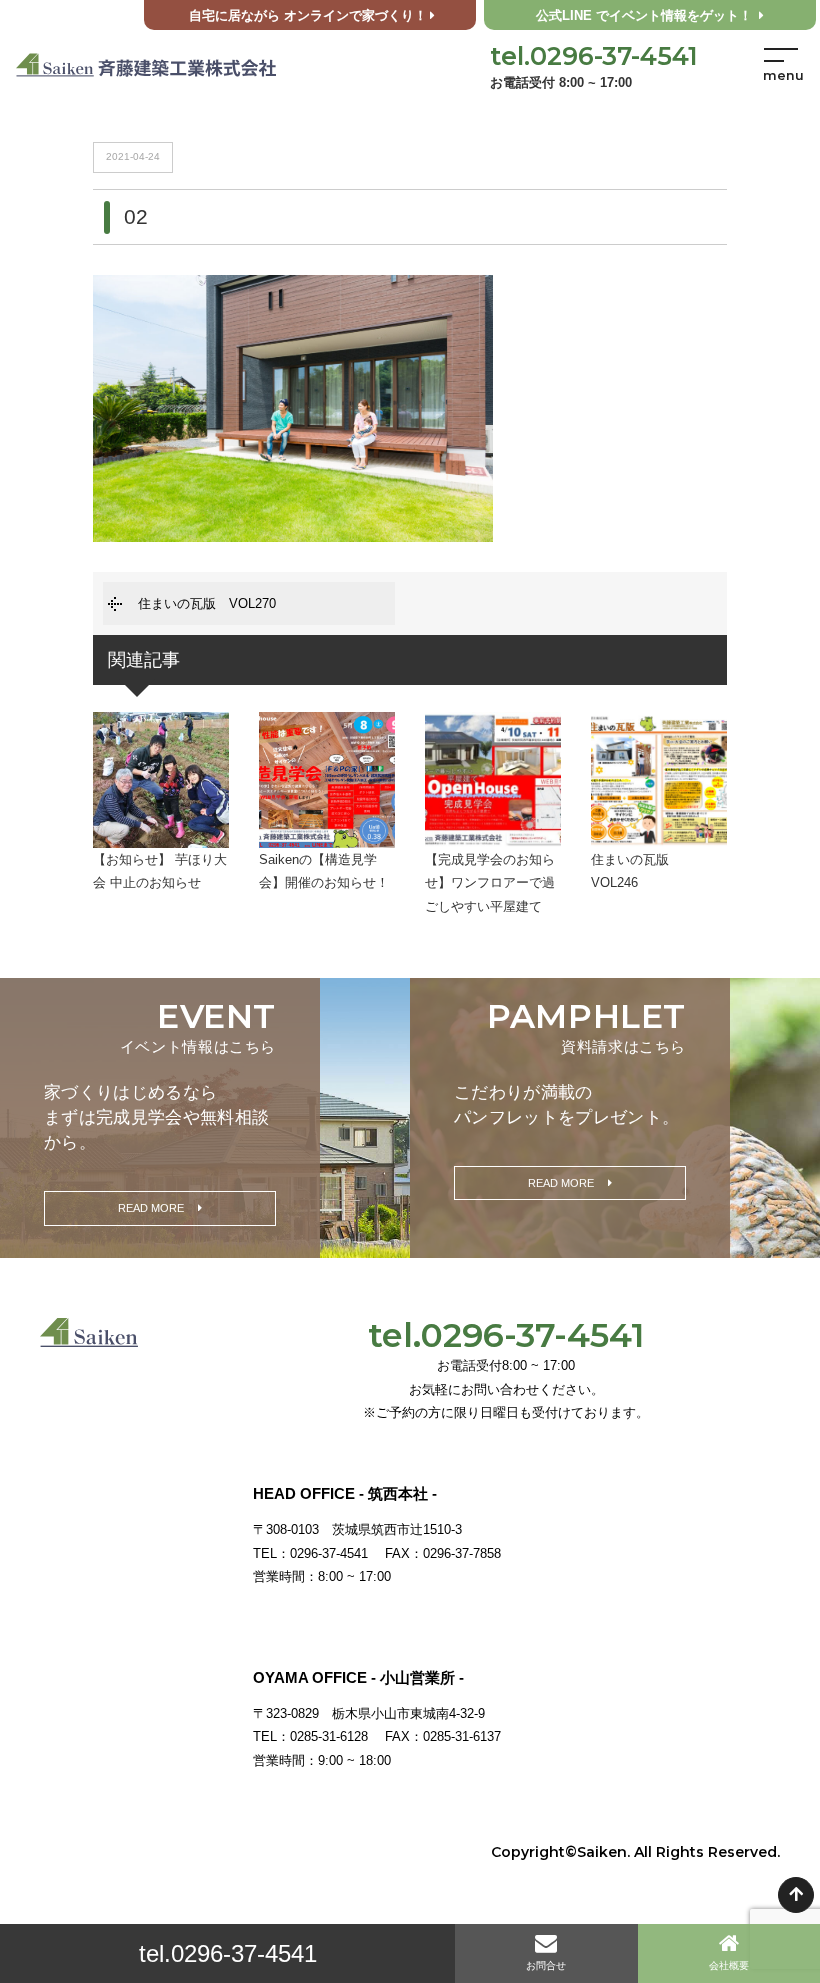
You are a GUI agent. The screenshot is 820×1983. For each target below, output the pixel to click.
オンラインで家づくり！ (308, 16)
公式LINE (644, 16)
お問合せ (546, 1965)
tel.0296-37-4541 (228, 1953)
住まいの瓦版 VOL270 (207, 603)
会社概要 (729, 1965)
